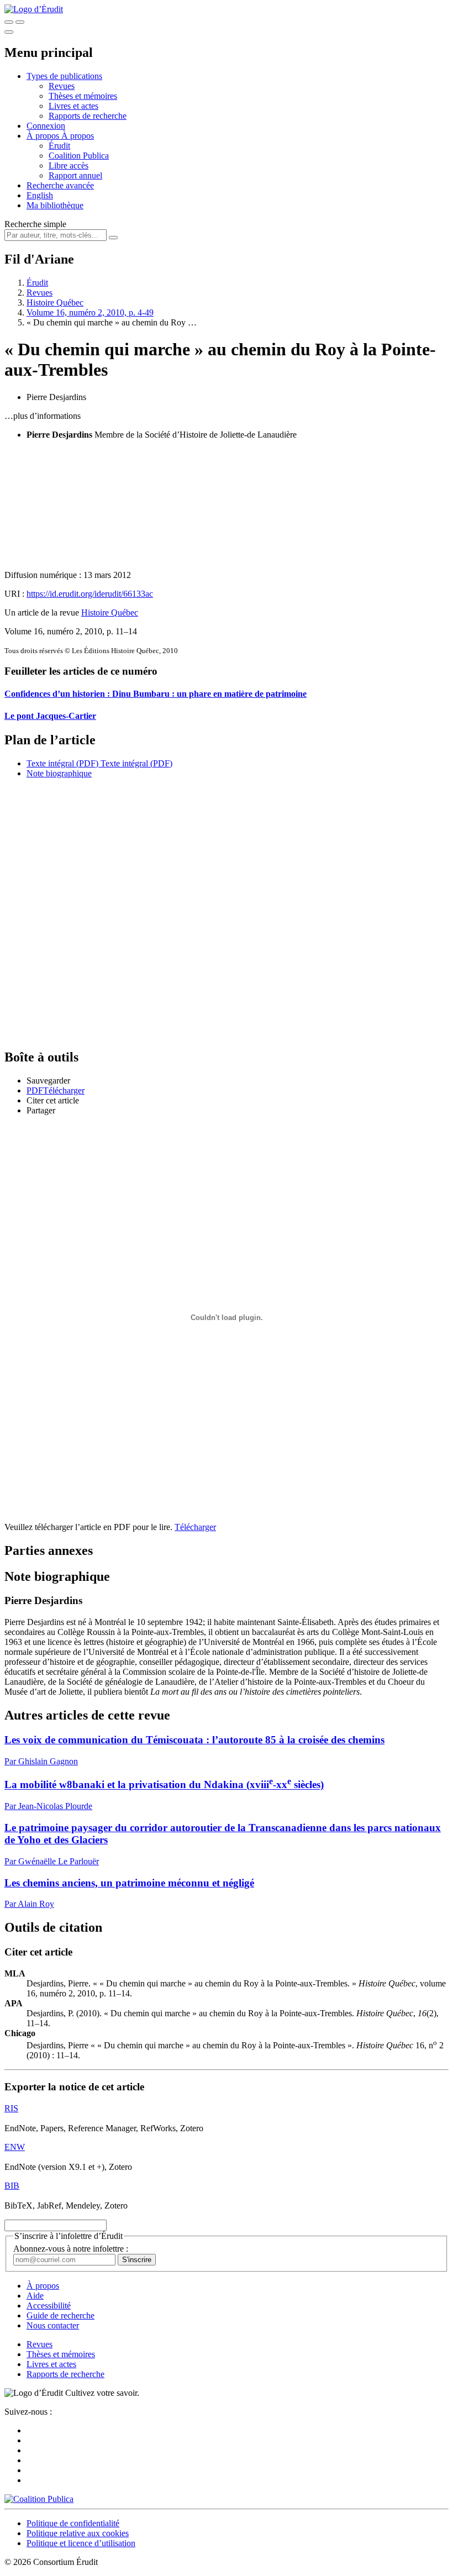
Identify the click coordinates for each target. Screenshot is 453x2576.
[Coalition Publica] (39, 2499)
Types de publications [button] (64, 76)
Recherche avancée (60, 185)
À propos (78, 136)
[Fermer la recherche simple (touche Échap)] (20, 22)
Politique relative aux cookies (78, 2533)
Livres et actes (73, 106)
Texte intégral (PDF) (62, 763)
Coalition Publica (79, 156)
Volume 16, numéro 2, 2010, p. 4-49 (90, 312)
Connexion (46, 126)
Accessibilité (49, 2306)
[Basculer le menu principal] (9, 32)
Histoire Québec (55, 303)
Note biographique (59, 773)
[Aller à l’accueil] (34, 9)
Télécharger (195, 1527)
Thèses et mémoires (83, 96)
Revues (62, 86)
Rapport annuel (75, 175)
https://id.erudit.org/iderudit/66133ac (90, 594)
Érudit (59, 146)
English (40, 195)
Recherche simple (35, 224)
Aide (35, 2296)
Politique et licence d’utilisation (81, 2543)
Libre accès (69, 165)
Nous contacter (53, 2325)
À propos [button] (44, 136)
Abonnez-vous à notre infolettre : (71, 2249)
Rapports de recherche (88, 116)
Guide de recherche (60, 2315)
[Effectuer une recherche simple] (9, 22)
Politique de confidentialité (73, 2523)
